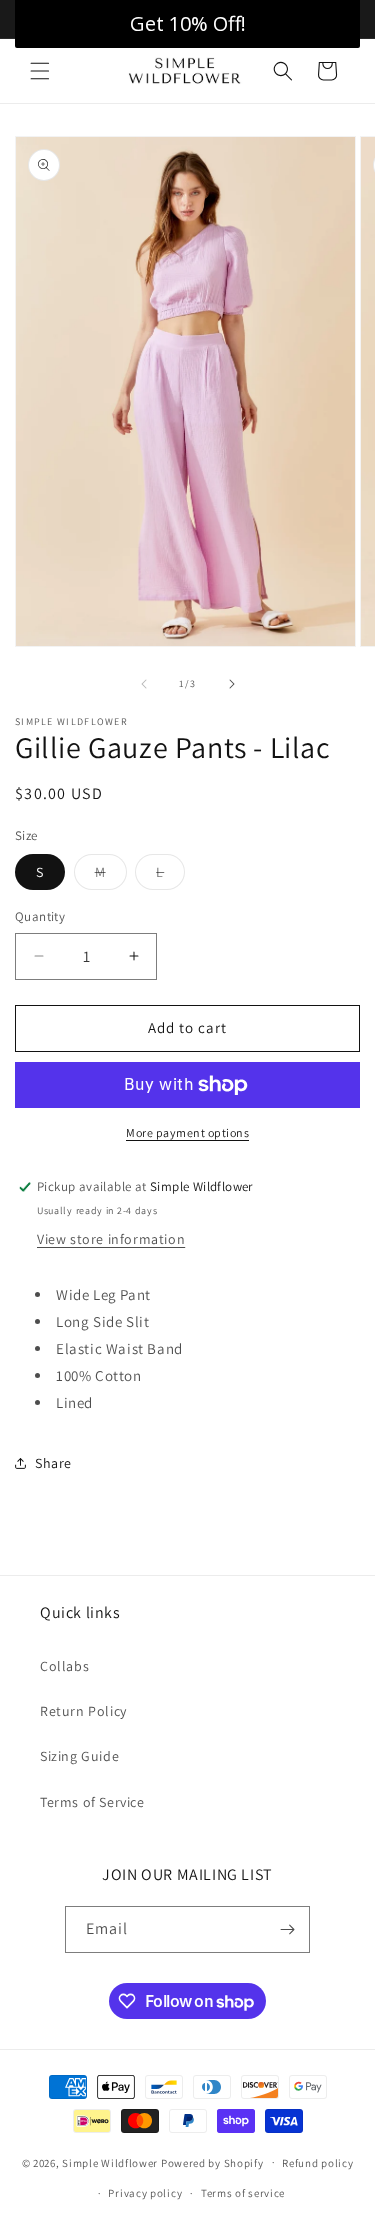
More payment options (187, 1132)
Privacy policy (145, 2193)
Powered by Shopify (212, 2162)
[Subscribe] (287, 1929)
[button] (40, 71)
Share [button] (53, 1463)
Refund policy (317, 2163)
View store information (111, 1239)
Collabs (64, 1666)
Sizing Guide (79, 1756)
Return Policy (83, 1711)
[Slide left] (144, 684)
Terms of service (243, 2193)
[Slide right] (232, 684)
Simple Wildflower (110, 2162)
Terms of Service (92, 1802)
